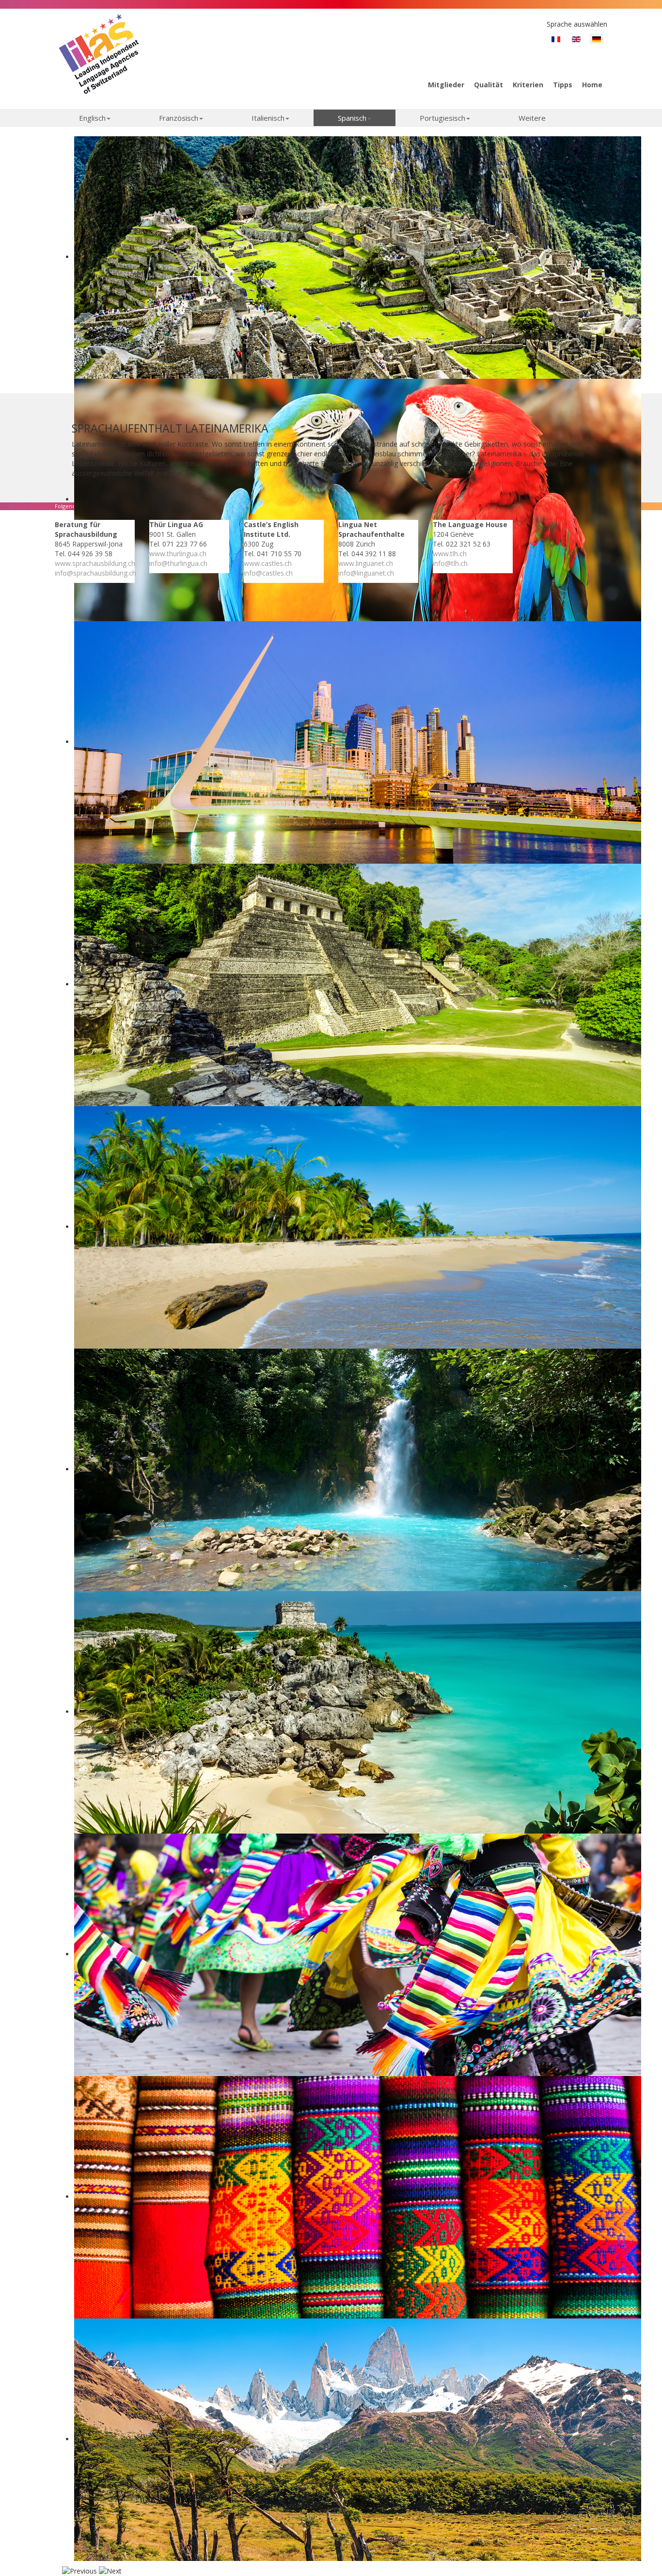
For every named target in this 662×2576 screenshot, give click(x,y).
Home (592, 85)
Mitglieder (446, 85)
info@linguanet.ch (366, 573)
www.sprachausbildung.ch (95, 563)
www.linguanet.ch (366, 563)
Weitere (532, 118)
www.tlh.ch (450, 554)
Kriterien (528, 85)
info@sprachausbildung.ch (95, 573)
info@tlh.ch (450, 563)
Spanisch (352, 118)
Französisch (179, 118)
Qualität (489, 85)
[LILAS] (99, 53)
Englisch (92, 118)
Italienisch (268, 118)
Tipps (563, 85)
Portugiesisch (442, 118)
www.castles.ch (268, 563)
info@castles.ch (268, 573)
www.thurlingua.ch (178, 554)
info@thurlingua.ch (178, 563)
